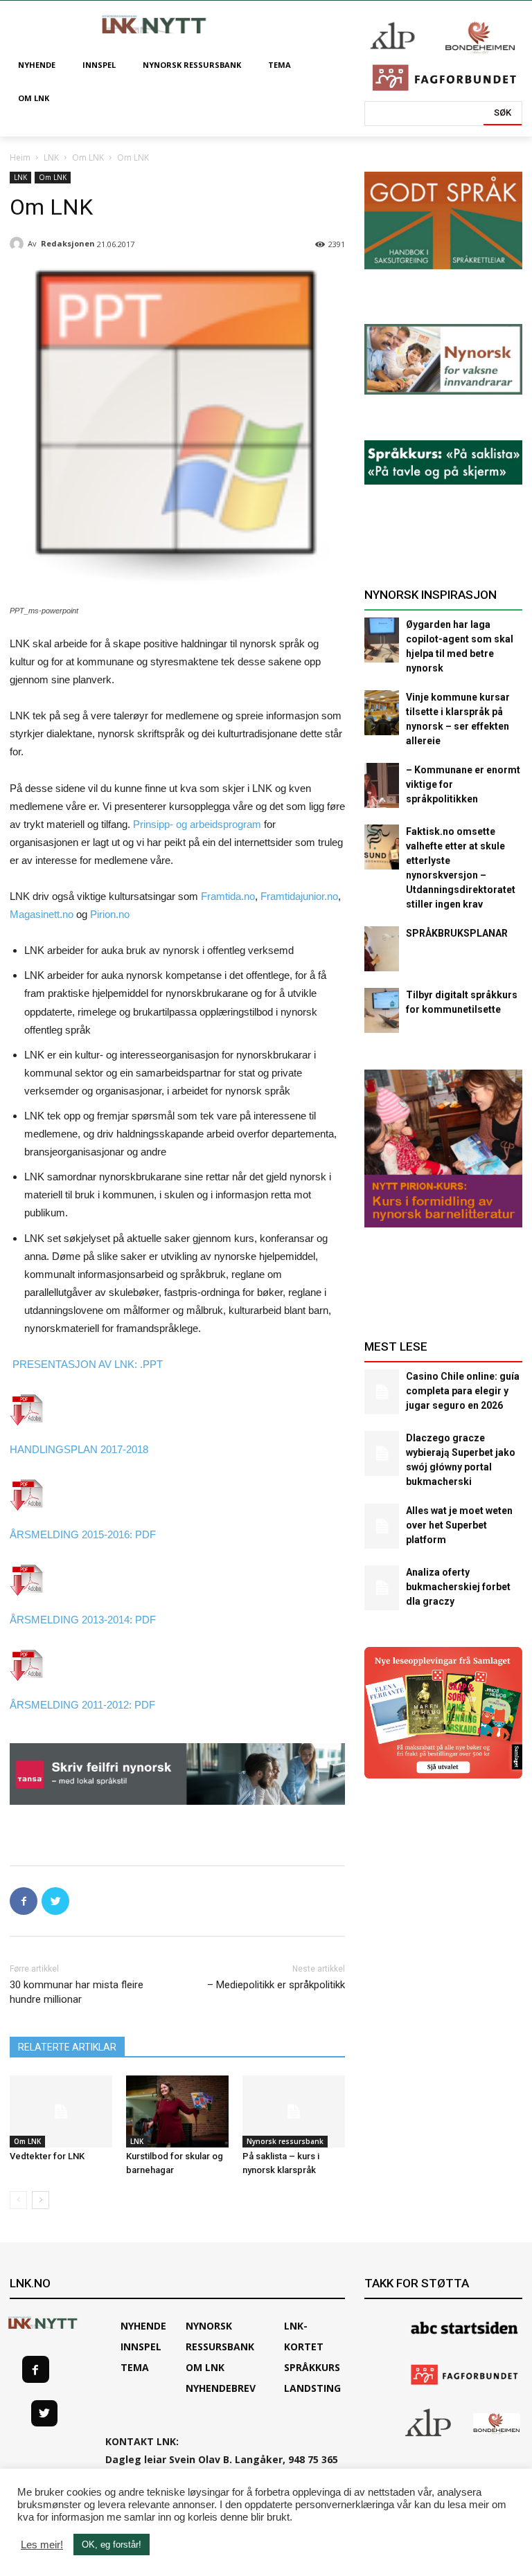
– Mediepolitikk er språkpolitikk (276, 1985)
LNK (51, 157)
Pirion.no (110, 914)
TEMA (135, 2367)
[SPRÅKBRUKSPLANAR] (382, 949)
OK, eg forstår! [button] (112, 2545)
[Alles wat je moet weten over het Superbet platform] (382, 1526)
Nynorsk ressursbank (285, 2141)
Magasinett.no (42, 914)
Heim (20, 157)
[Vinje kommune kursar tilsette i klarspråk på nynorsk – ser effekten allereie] (382, 713)
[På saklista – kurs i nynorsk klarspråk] (294, 2111)
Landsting (312, 2388)
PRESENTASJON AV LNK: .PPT (86, 1364)
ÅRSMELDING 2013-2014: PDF (83, 1620)
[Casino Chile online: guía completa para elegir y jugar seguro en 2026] (382, 1392)
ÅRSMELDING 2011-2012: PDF (82, 1705)
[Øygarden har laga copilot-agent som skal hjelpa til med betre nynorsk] (382, 640)
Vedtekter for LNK (47, 2156)
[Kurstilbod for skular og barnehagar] (177, 2111)
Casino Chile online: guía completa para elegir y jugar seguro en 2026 (463, 1391)
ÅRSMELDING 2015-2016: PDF (83, 1534)
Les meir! (42, 2545)
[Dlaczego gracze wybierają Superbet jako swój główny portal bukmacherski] (382, 1453)
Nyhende (143, 2326)
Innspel (141, 2347)
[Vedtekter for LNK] (61, 2111)
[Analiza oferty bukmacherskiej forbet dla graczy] (382, 1588)
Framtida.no (228, 896)
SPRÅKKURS (312, 2367)
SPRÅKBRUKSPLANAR (457, 933)
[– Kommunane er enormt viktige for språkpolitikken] (382, 785)
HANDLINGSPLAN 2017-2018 (79, 1449)
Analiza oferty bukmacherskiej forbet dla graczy (458, 1587)
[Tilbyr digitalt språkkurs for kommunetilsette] (382, 1010)
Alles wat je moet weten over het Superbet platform (459, 1525)
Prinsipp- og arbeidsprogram (197, 824)
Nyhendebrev (221, 2388)
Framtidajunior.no (299, 896)
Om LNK (88, 157)
